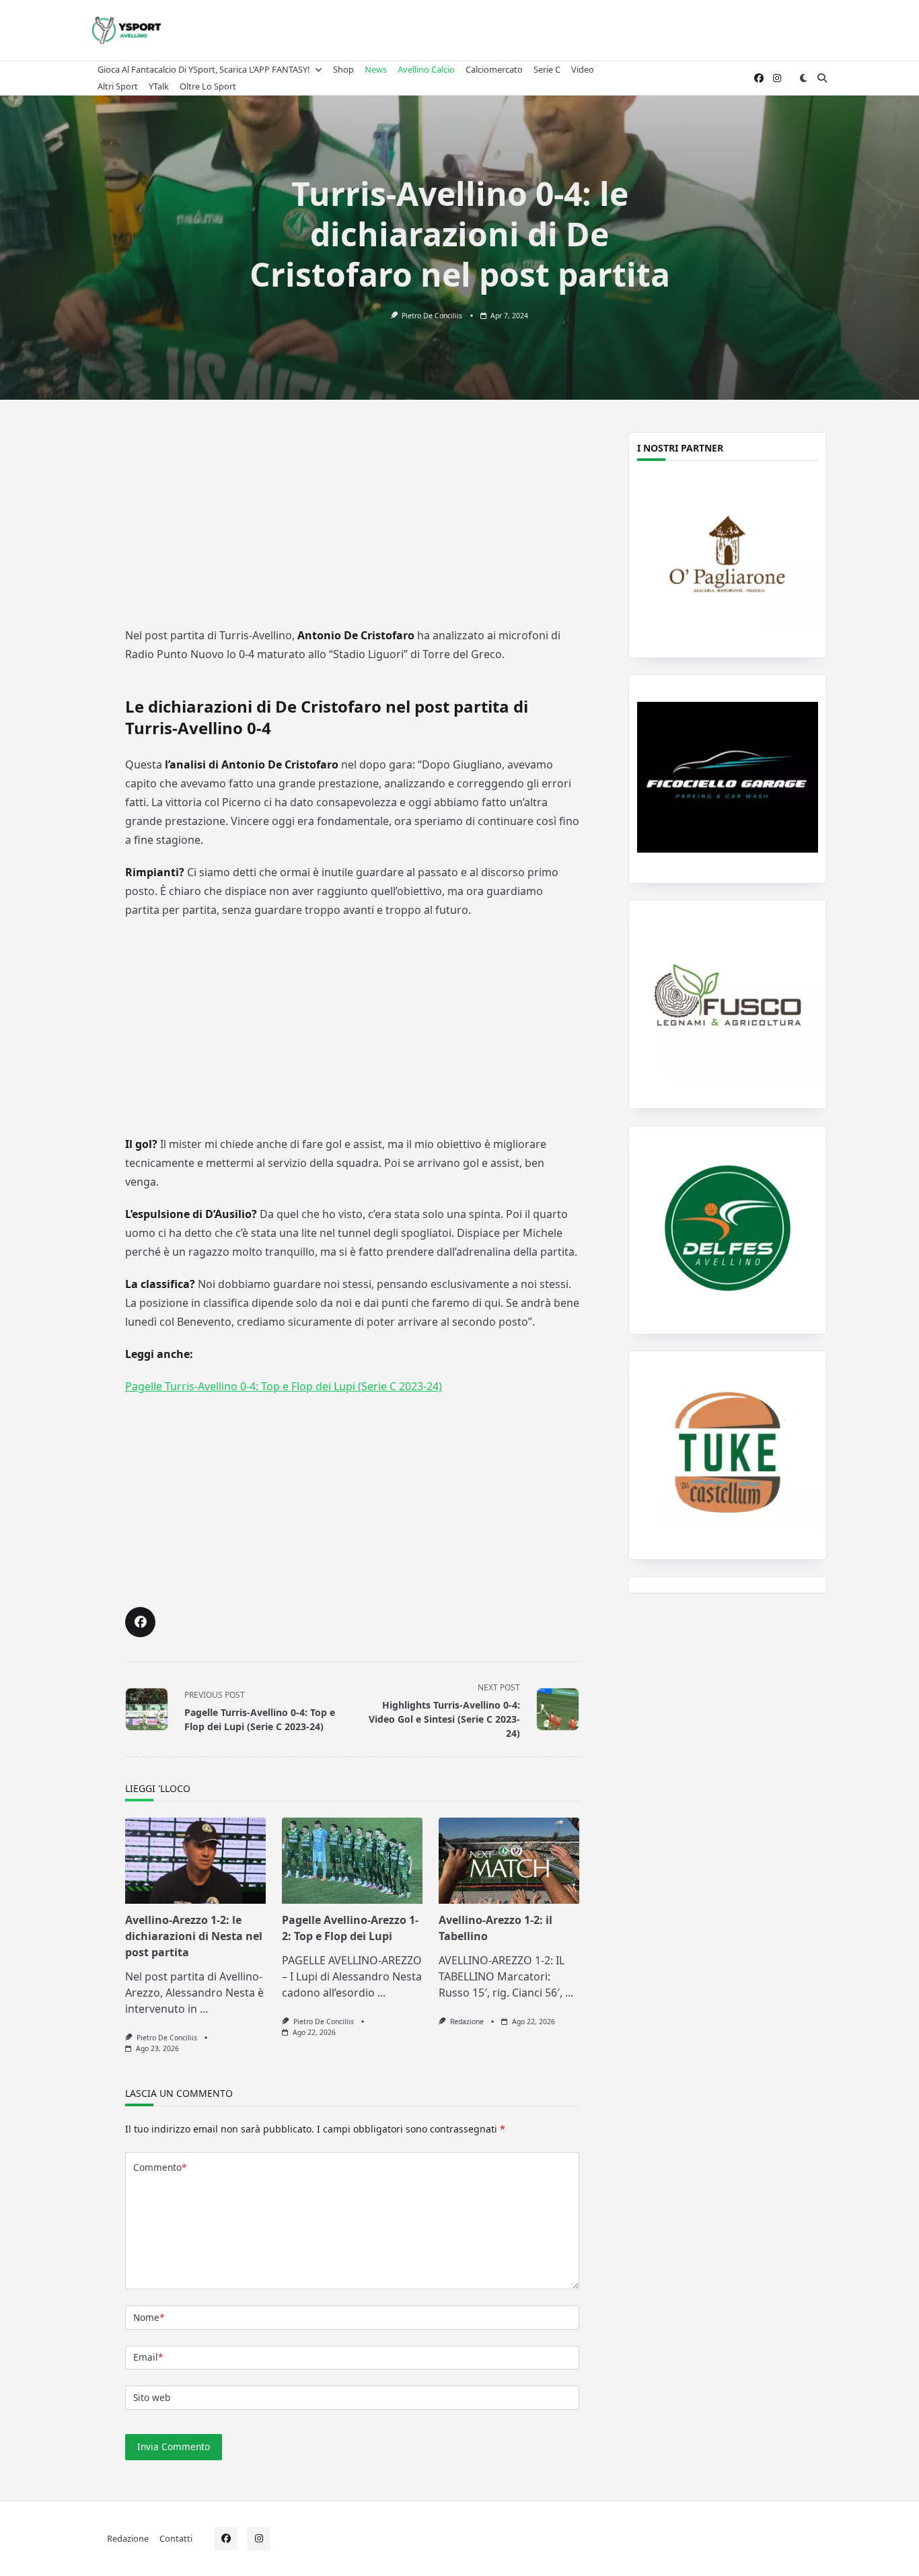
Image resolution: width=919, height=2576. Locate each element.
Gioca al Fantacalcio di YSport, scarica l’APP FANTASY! (204, 69)
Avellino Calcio (426, 69)
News (376, 69)
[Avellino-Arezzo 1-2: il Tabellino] (509, 1861)
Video (583, 69)
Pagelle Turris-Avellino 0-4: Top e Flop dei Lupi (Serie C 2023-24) (284, 1386)
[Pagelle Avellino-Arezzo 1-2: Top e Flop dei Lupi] (352, 1861)
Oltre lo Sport (208, 86)
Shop (343, 69)
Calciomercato (494, 69)
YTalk (159, 86)
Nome (149, 2317)
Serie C (547, 69)
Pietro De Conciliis (432, 316)
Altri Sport (118, 86)
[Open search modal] (822, 78)
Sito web (152, 2397)
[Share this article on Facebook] (140, 1622)
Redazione (467, 2022)
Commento (160, 2167)
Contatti (176, 2538)
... (204, 2009)
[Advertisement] (353, 523)
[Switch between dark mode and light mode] (803, 78)
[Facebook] (759, 78)
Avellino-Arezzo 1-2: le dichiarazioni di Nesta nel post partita (194, 1936)
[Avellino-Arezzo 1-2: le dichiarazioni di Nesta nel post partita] (195, 1861)
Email (148, 2357)
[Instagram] (777, 78)
